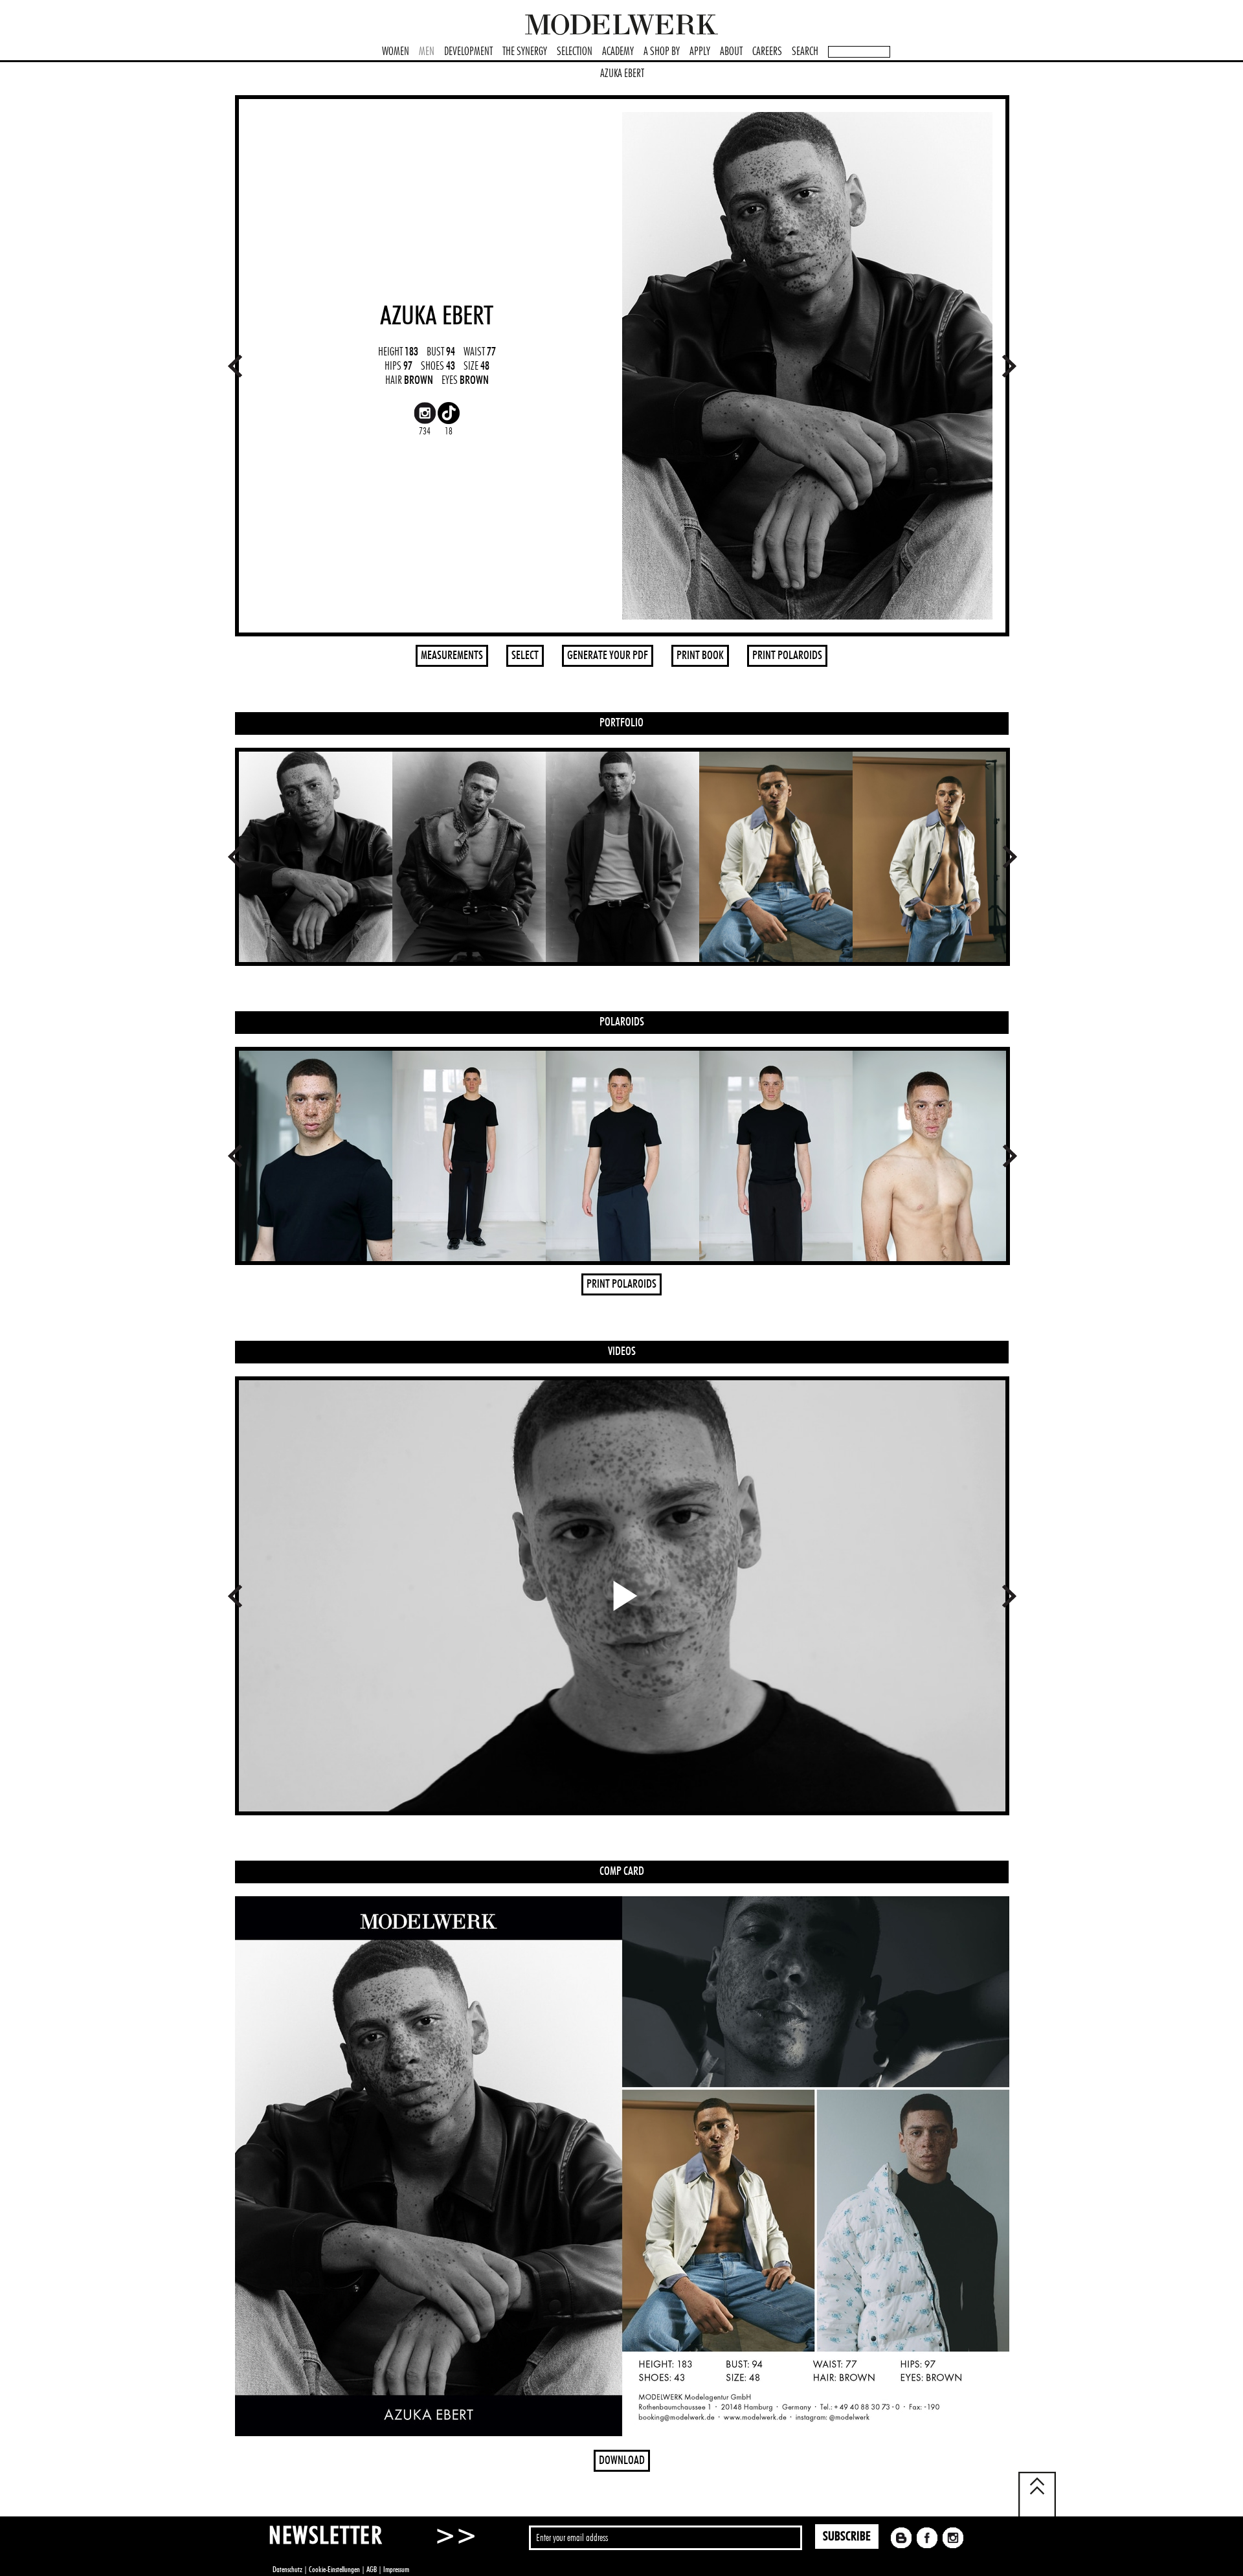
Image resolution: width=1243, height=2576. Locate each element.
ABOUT (731, 52)
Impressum (396, 2570)
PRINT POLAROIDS (787, 656)
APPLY (700, 52)
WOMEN (396, 52)
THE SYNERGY (525, 52)
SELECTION (575, 52)
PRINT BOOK (700, 656)
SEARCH (805, 52)
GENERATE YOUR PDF (608, 656)
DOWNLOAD (622, 2461)
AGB (372, 2570)
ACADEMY (618, 52)
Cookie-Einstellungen (334, 2570)
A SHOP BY (662, 52)
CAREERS (767, 52)
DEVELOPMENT (468, 52)
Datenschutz (287, 2570)
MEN (427, 52)
